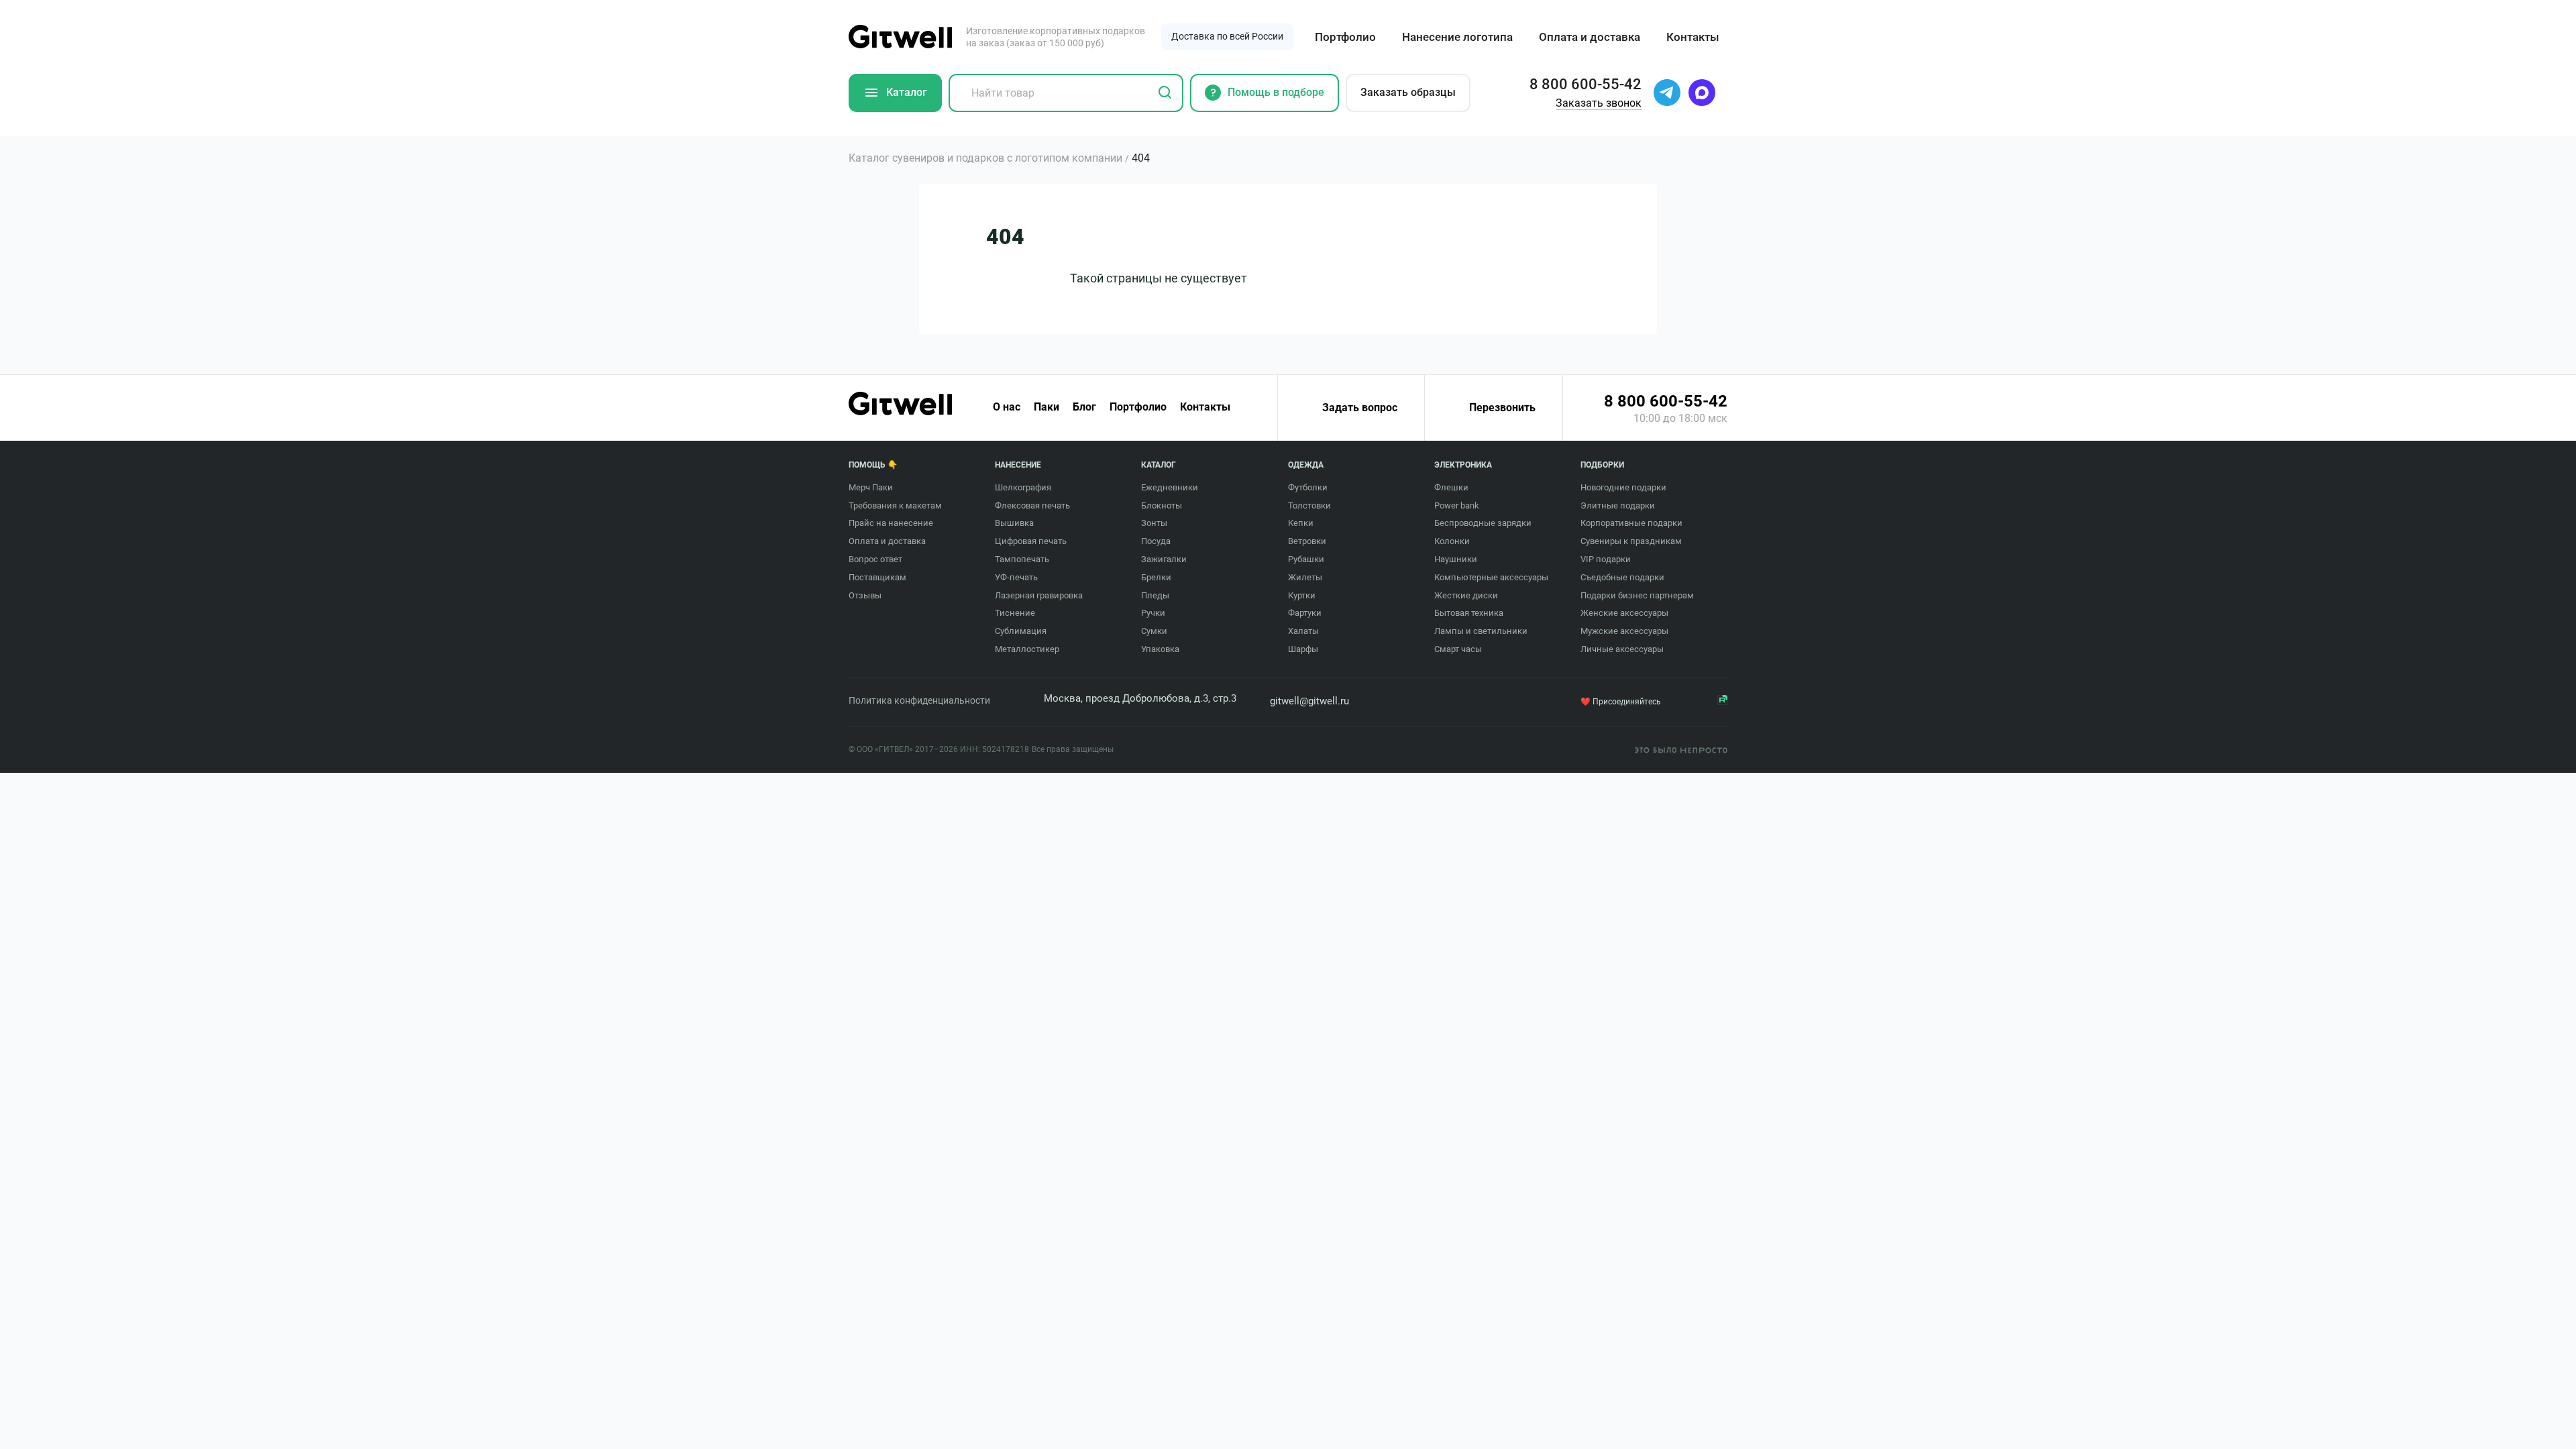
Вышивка (1014, 523)
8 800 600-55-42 (1666, 401)
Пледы (1155, 595)
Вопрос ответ (875, 559)
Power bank (1457, 505)
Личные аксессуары (1622, 649)
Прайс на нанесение (891, 523)
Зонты (1154, 523)
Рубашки (1306, 559)
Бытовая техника (1469, 613)
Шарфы (1303, 649)
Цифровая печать (1031, 541)
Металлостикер (1027, 649)
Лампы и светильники (1481, 631)
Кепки (1301, 523)
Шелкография (1023, 487)
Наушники (1456, 559)
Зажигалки (1164, 559)
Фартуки (1305, 613)
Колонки (1452, 541)
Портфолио (1345, 37)
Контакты (1693, 37)
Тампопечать (1022, 559)
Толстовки (1309, 505)
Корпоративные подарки (1631, 523)
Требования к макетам (895, 505)
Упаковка (1160, 649)
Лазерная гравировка (1039, 595)
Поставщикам (877, 577)
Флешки (1451, 487)
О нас (1007, 407)
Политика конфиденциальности (919, 700)
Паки (1046, 407)
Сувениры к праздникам (1631, 541)
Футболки (1308, 487)
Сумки (1154, 631)
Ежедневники (1170, 487)
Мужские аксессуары (1624, 631)
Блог (1084, 407)
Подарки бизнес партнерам (1637, 595)
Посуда (1156, 541)
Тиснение (1015, 613)
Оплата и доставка (1590, 37)
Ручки (1153, 613)
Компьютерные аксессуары (1491, 577)
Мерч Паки (871, 487)
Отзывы (865, 595)
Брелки (1156, 577)
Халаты (1303, 631)
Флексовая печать (1032, 505)
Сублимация (1021, 631)
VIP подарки (1606, 559)
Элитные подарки (1618, 505)
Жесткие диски (1466, 595)
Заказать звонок (1599, 103)
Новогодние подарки (1623, 487)
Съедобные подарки (1622, 577)
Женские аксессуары (1624, 613)
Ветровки (1307, 541)
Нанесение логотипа (1457, 37)
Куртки (1302, 595)
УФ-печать (1016, 577)
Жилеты (1305, 577)
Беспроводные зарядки (1483, 523)
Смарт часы (1458, 649)
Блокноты (1162, 505)
